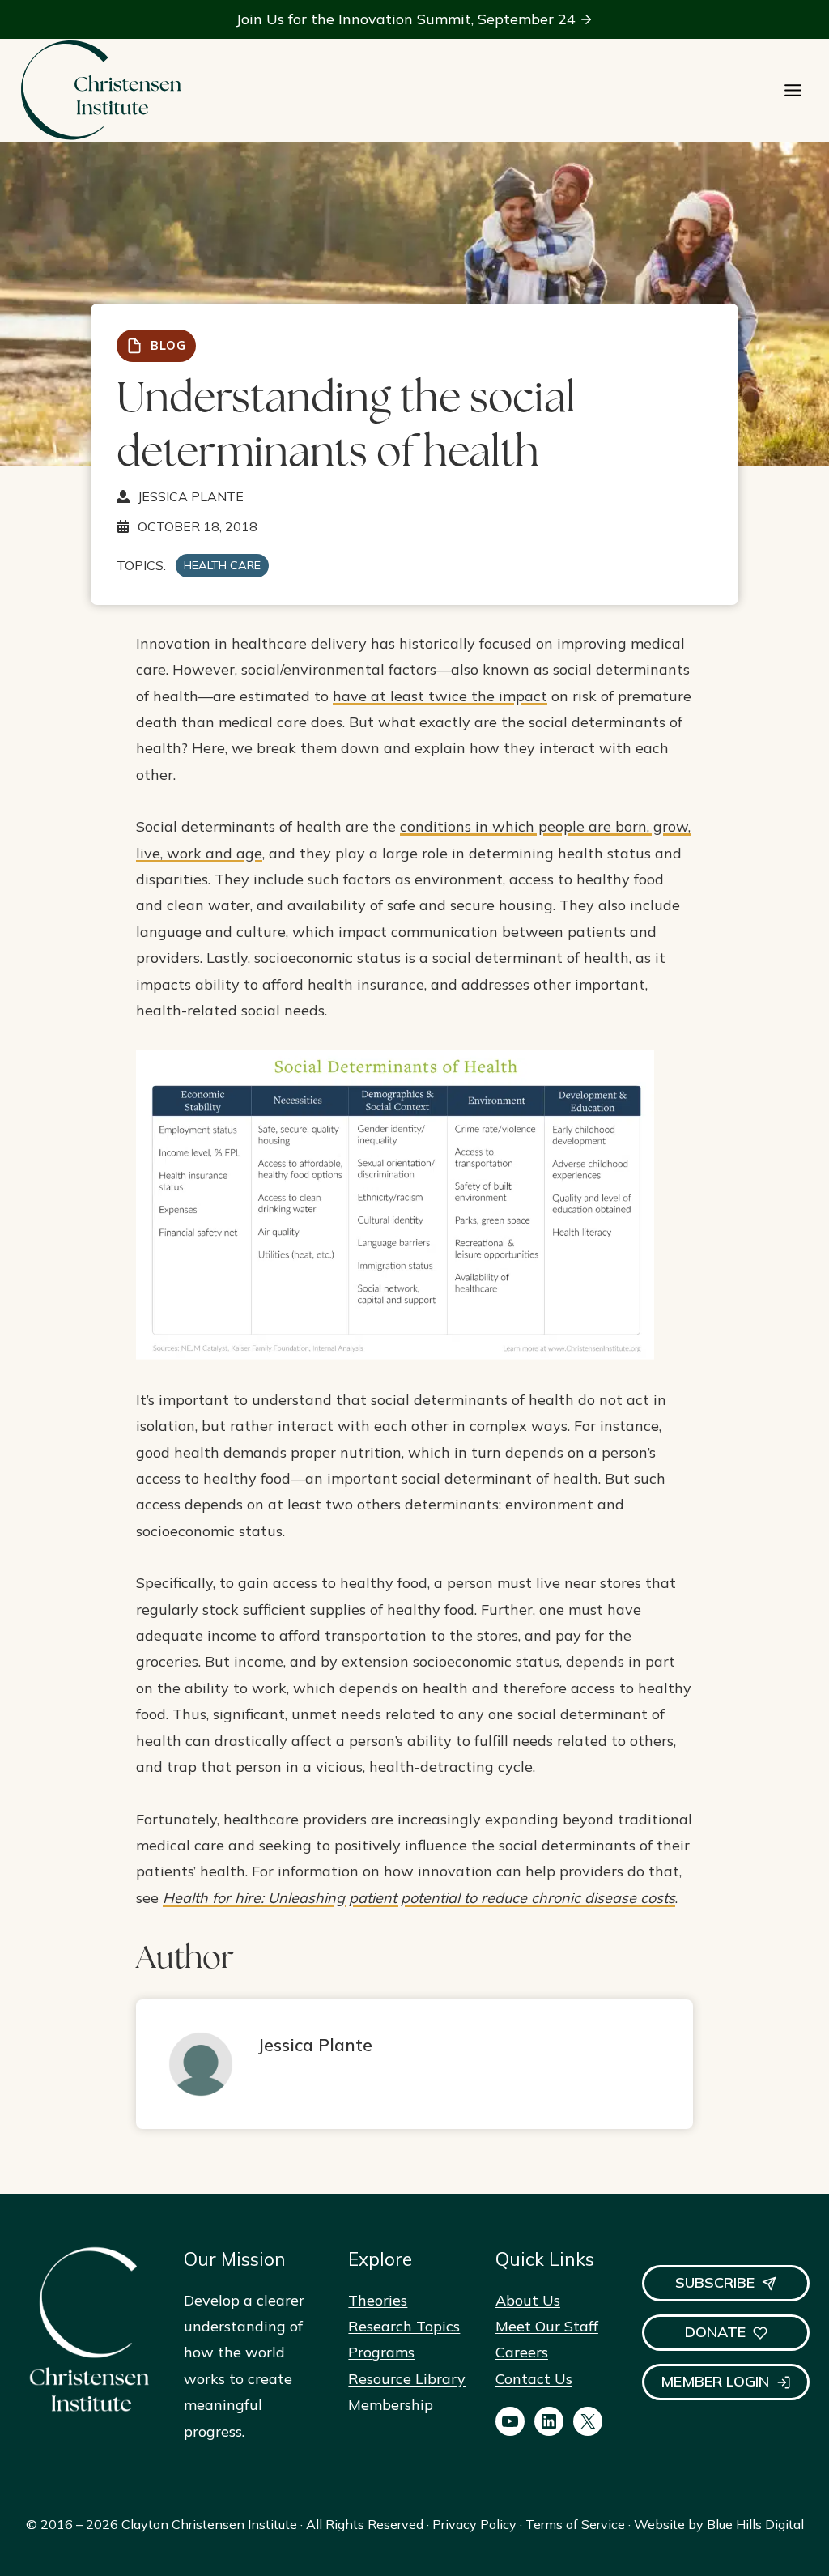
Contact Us (534, 2379)
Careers (522, 2352)
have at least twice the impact (440, 696)
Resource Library (407, 2379)
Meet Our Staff (547, 2326)
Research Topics (404, 2326)
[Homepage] (100, 90)
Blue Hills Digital (755, 2524)
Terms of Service (575, 2524)
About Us (528, 2300)
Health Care (222, 565)
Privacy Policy (474, 2524)
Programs (381, 2352)
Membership (391, 2405)
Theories (378, 2300)
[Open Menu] (793, 90)
